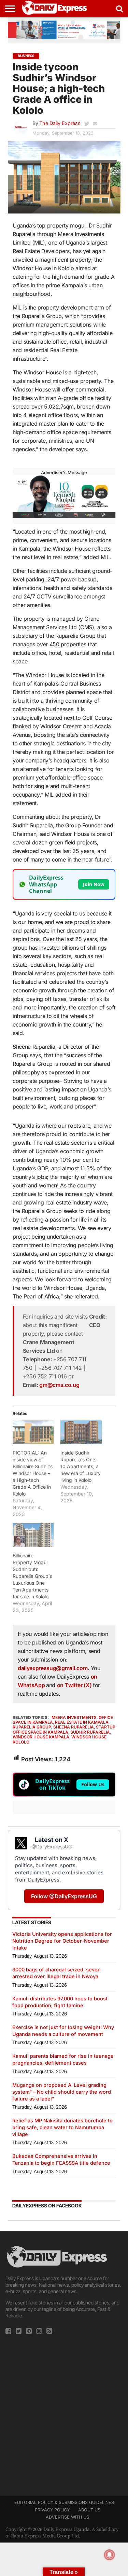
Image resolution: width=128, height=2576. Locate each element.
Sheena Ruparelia (74, 1727)
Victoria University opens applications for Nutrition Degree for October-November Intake (62, 1941)
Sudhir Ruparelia (90, 1732)
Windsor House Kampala (41, 1737)
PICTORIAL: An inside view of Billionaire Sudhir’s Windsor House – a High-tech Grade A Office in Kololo (33, 1473)
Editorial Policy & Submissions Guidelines (64, 2502)
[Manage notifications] (110, 2555)
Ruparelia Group (32, 1727)
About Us (89, 2510)
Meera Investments (74, 1717)
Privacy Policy (52, 2510)
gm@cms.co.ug (59, 1385)
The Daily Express (60, 123)
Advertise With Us (67, 2517)
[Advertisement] (64, 2413)
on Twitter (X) (75, 1685)
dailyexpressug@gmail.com (53, 1668)
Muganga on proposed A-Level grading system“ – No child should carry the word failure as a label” (62, 2092)
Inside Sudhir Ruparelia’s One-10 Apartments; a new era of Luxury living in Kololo (81, 1466)
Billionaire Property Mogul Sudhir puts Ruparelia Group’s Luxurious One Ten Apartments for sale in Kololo (32, 1576)
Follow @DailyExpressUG (64, 1896)
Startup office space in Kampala (64, 1729)
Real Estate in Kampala (82, 1722)
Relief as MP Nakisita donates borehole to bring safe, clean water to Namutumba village (62, 2127)
